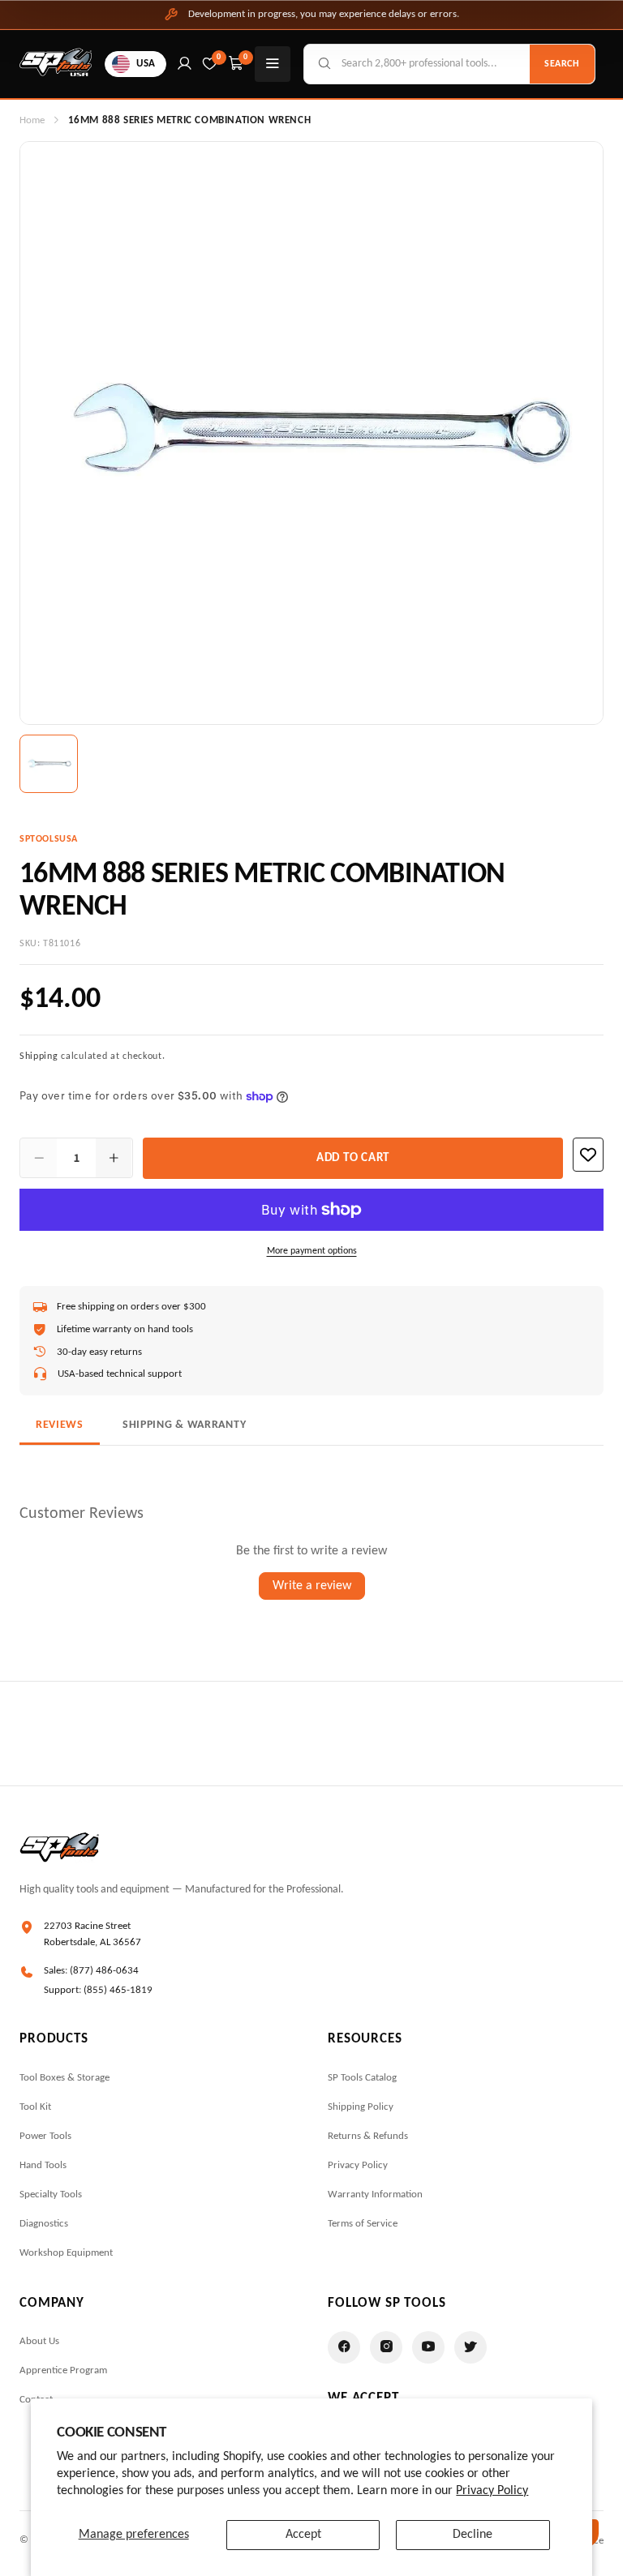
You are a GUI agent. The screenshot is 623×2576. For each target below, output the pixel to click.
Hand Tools (43, 2165)
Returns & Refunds (368, 2136)
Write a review (312, 1586)
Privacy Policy (492, 2491)
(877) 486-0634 (104, 1971)
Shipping (39, 1057)
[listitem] (49, 764)
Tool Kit (35, 2107)
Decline (473, 2535)
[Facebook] (344, 2347)
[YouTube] (428, 2347)
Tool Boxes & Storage (64, 2078)
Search (562, 64)
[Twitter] (470, 2347)
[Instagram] (386, 2347)
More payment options (312, 1251)
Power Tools (45, 2136)
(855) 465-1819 (118, 1990)
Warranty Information (375, 2195)
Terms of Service (363, 2224)
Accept (303, 2535)
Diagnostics (44, 2224)
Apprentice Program (63, 2370)
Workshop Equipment (66, 2253)
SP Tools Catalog (362, 2078)
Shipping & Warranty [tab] (184, 1425)
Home (32, 120)
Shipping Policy (361, 2107)
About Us (39, 2341)
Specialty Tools (51, 2195)
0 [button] (246, 57)
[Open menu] (273, 64)
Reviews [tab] (60, 1425)
